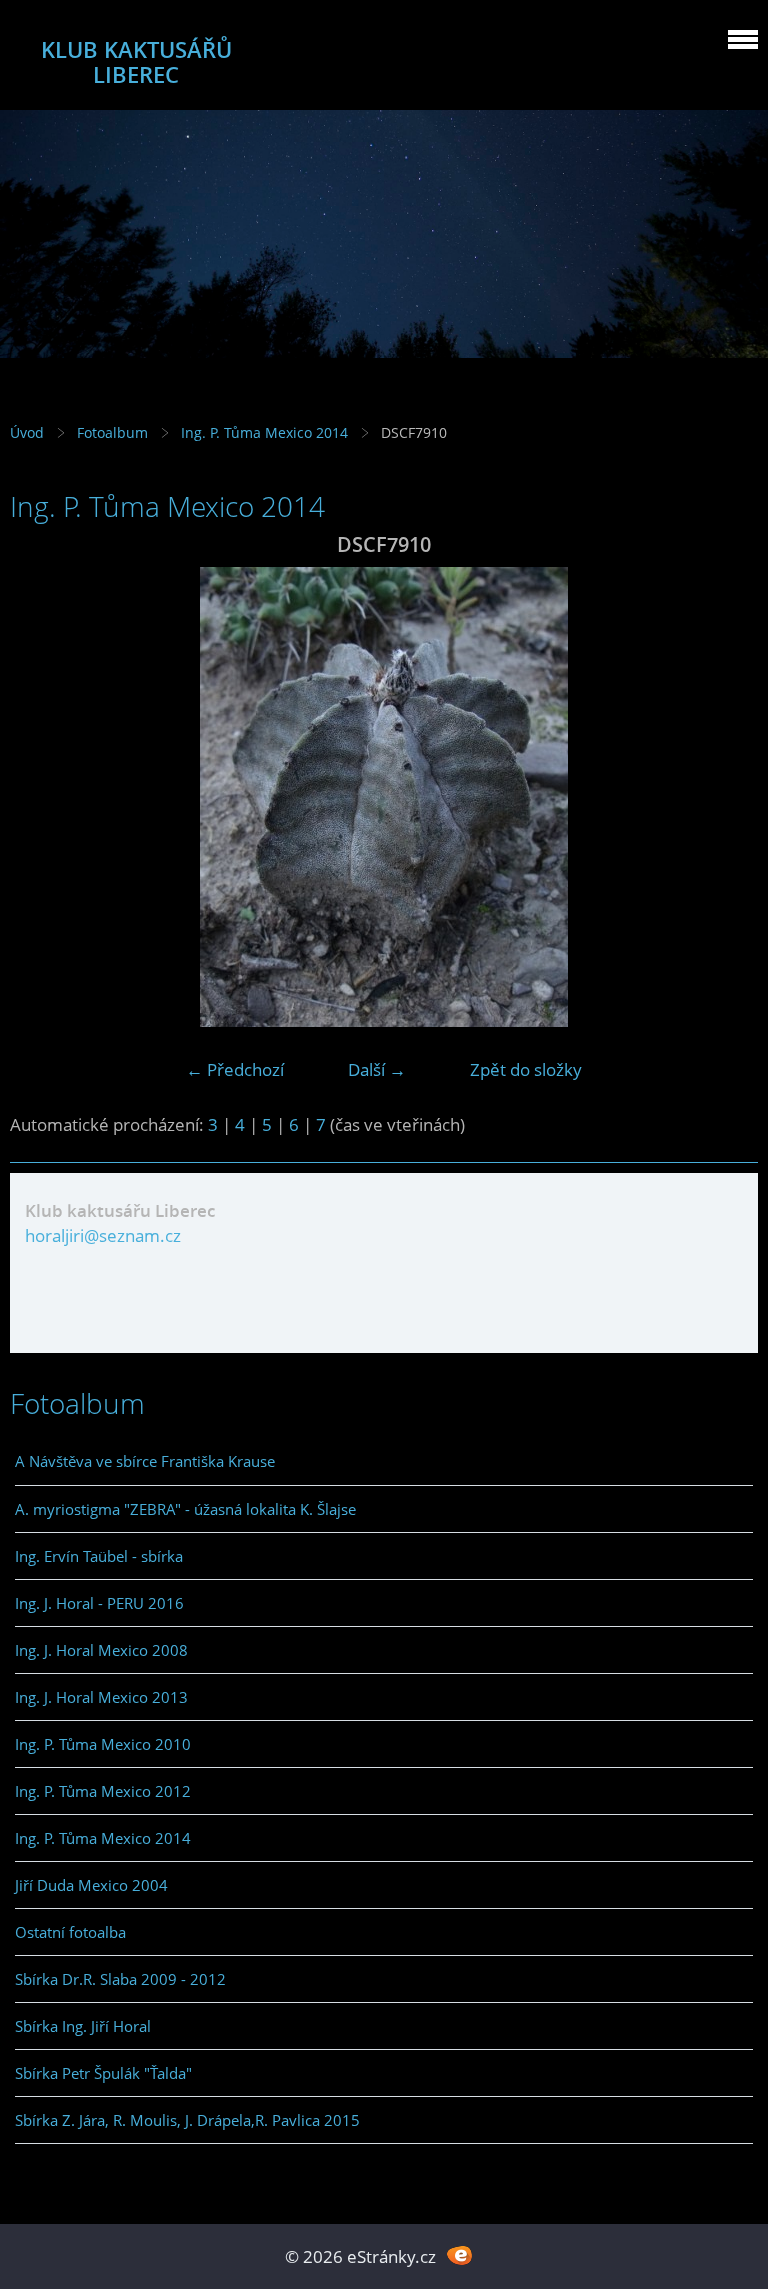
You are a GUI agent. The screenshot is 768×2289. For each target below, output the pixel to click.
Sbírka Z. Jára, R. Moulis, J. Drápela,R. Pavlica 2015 (187, 2120)
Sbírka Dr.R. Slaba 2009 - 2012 (120, 1979)
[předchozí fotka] (42, 797)
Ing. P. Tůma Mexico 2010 (103, 1744)
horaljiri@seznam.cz (103, 1235)
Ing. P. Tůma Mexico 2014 (264, 432)
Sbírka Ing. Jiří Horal (83, 2026)
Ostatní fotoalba (70, 1932)
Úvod (27, 432)
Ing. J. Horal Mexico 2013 (101, 1697)
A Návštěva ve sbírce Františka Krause (145, 1461)
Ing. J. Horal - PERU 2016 (99, 1603)
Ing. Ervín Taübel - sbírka (99, 1556)
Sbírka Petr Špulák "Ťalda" (103, 2073)
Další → (377, 1069)
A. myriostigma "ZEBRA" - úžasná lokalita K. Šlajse (185, 1509)
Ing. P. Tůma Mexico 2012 (103, 1791)
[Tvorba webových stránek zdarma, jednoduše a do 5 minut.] (459, 2254)
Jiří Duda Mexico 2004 (91, 1885)
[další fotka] (725, 797)
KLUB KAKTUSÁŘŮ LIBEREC (136, 62)
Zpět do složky (526, 1069)
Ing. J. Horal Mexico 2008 (101, 1650)
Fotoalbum (112, 432)
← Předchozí (235, 1069)
